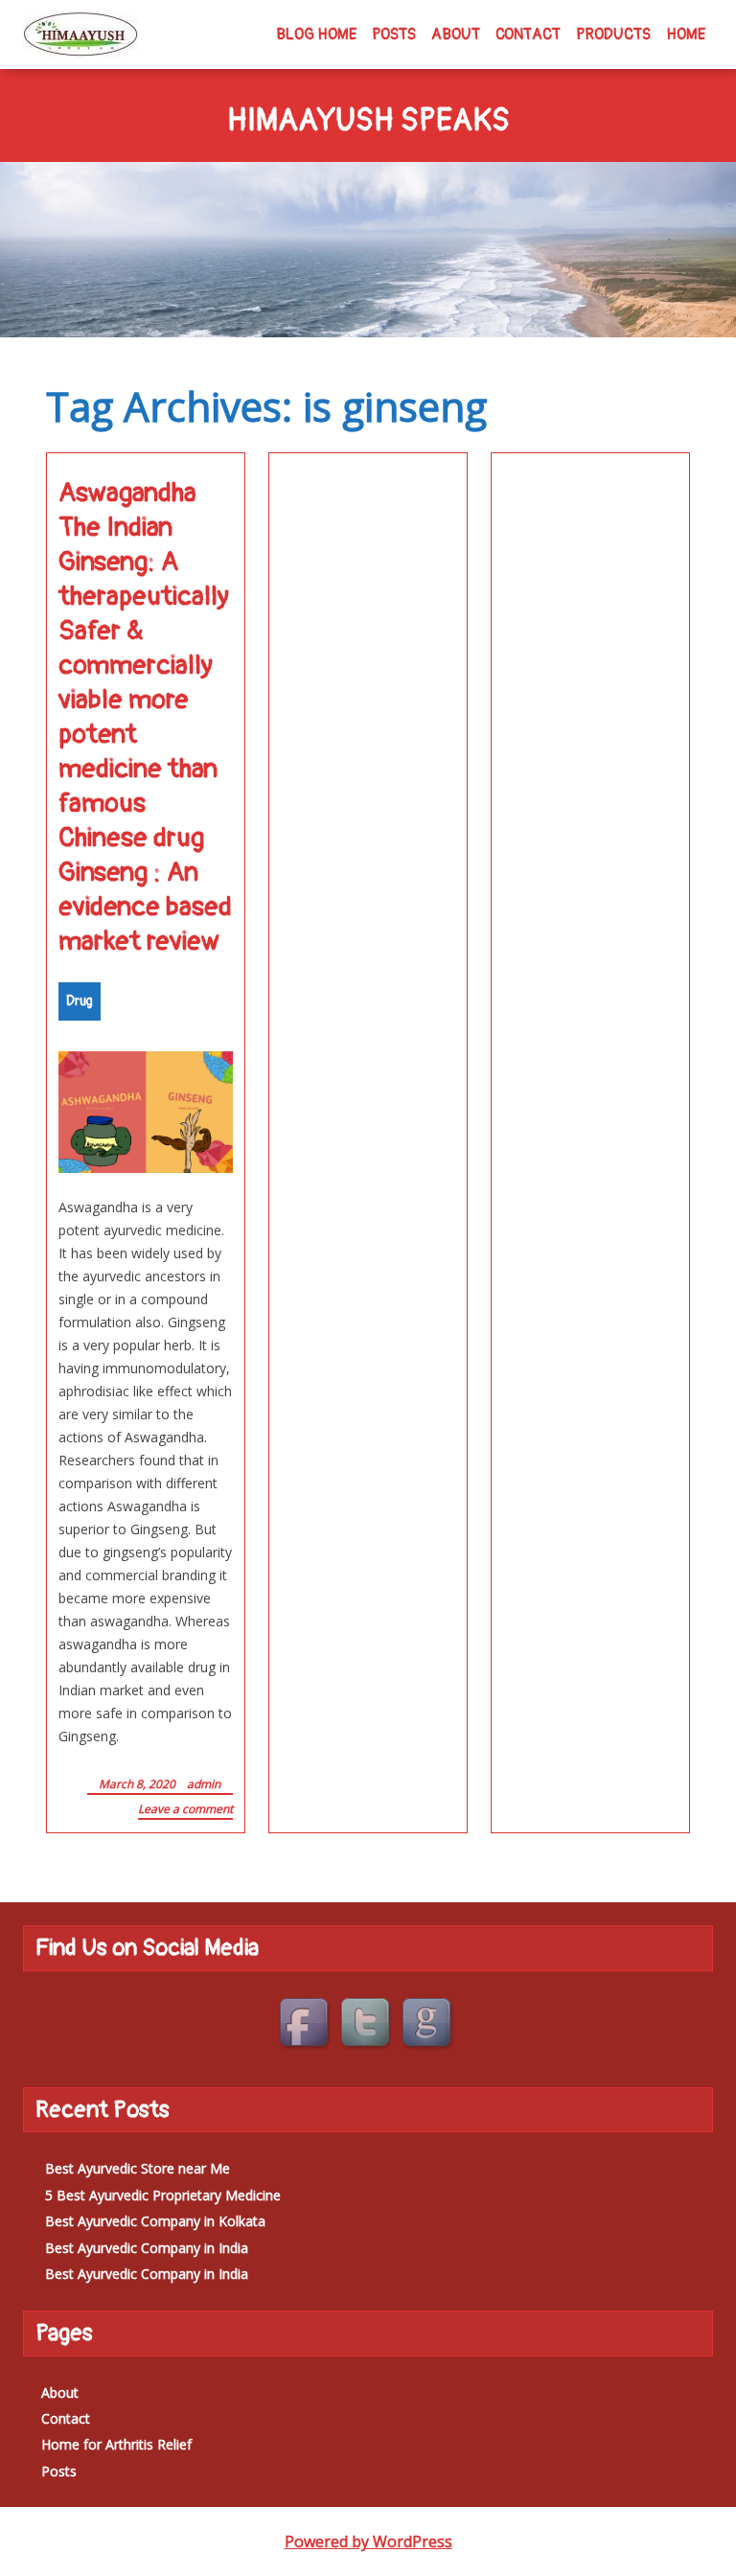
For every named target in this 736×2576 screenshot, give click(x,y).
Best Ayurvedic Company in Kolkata (155, 2221)
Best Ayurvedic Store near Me (138, 2168)
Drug (80, 1001)
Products (613, 34)
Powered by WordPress (368, 2541)
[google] (429, 2025)
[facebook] (307, 2025)
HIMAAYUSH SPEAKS (368, 122)
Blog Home (316, 34)
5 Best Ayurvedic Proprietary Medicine (163, 2195)
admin (204, 1784)
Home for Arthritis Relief (116, 2444)
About (456, 34)
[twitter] (368, 2025)
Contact (528, 34)
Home (686, 34)
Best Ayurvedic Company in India (147, 2248)
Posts (394, 34)
